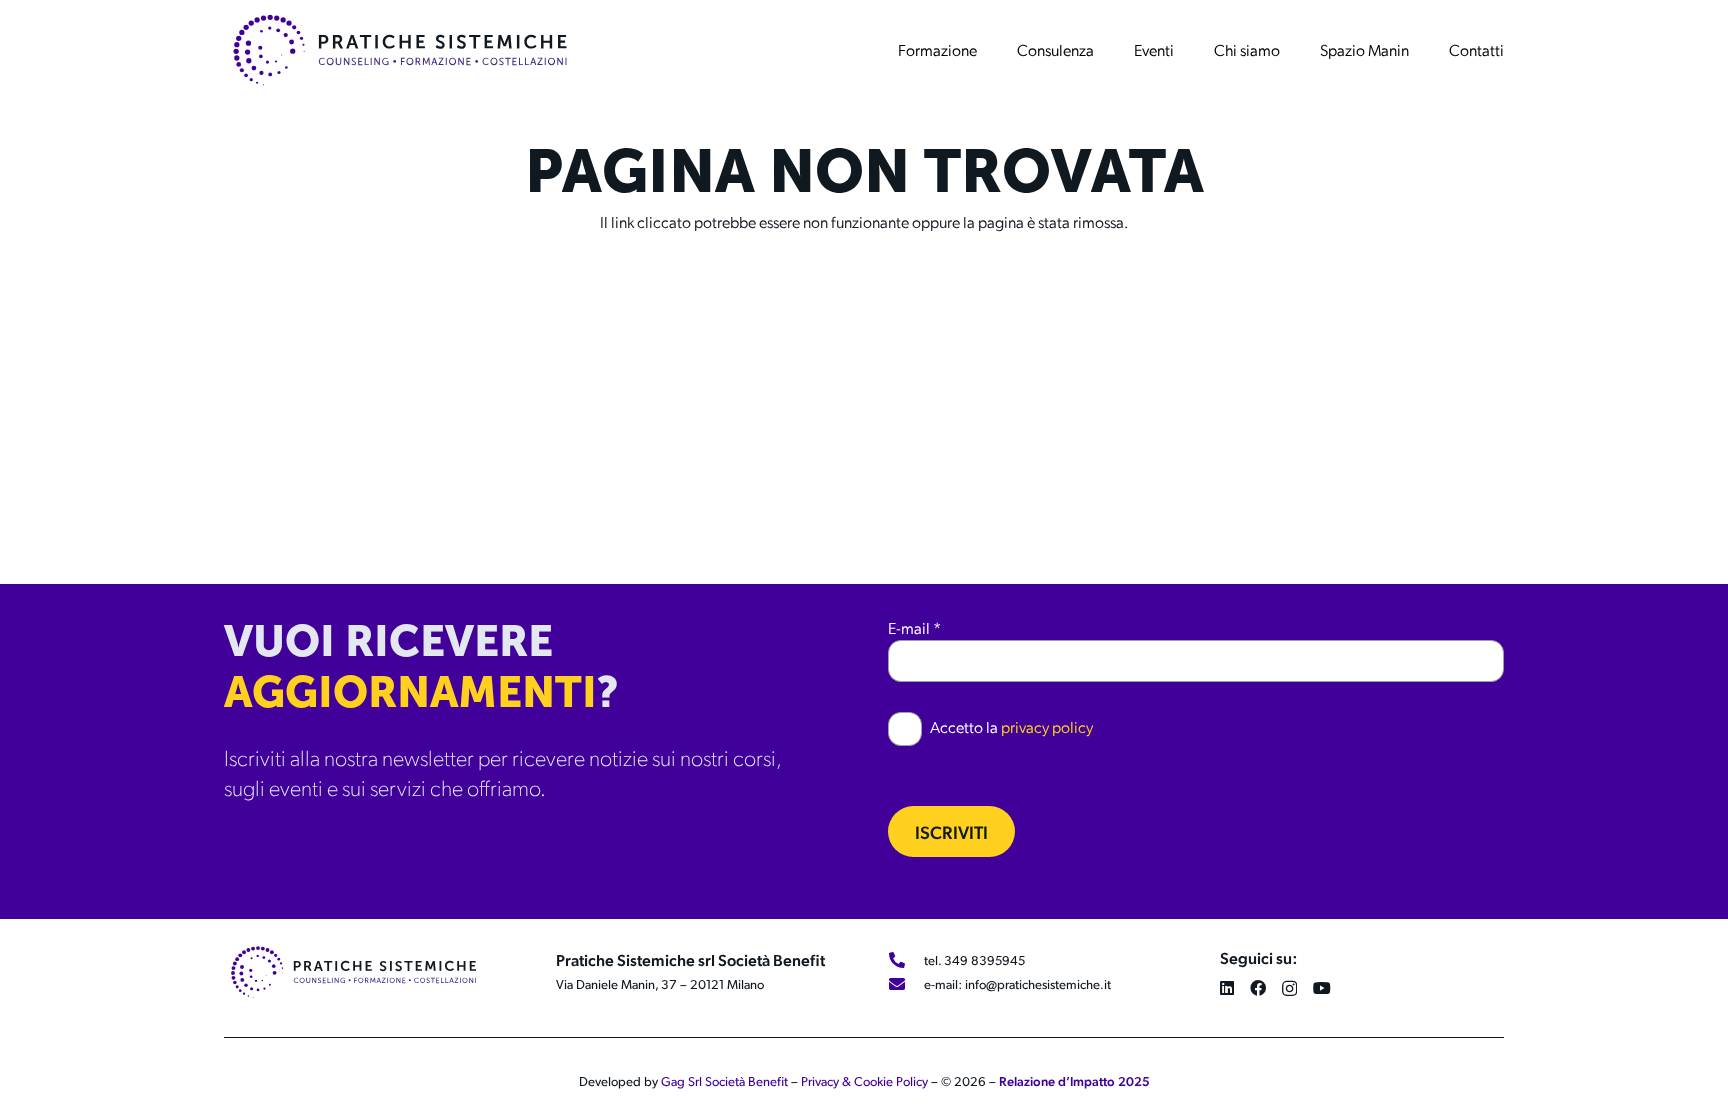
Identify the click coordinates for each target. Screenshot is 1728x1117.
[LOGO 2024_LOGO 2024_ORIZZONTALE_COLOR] (400, 50)
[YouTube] (1322, 988)
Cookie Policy (891, 1081)
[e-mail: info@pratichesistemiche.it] (906, 984)
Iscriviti (951, 831)
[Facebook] (1258, 988)
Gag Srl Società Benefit (724, 1081)
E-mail (914, 627)
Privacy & (827, 1081)
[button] (987, 50)
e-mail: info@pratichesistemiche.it (1017, 984)
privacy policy (1047, 726)
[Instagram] (1289, 989)
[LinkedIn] (1227, 988)
